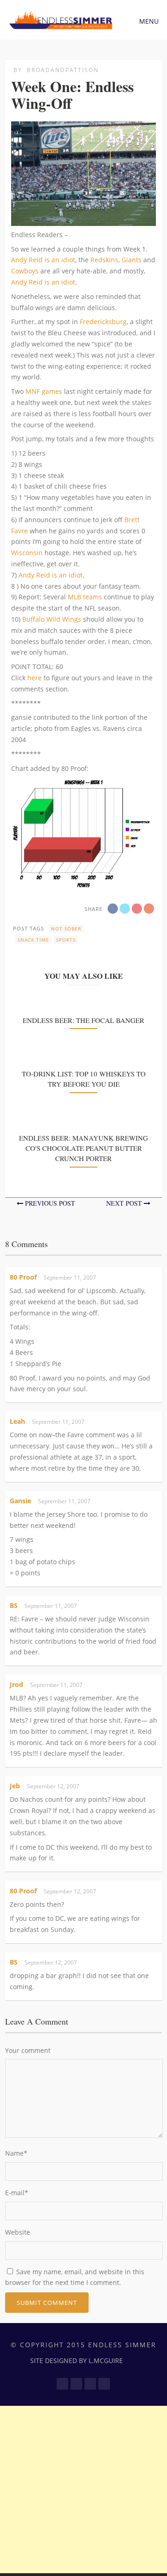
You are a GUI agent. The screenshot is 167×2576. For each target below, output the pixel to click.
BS (14, 1605)
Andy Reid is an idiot (43, 260)
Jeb (15, 1786)
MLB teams (85, 597)
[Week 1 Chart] (83, 883)
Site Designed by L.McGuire (77, 2360)
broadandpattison (63, 70)
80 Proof (23, 1277)
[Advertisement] (83, 2490)
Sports (66, 940)
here (35, 678)
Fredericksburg (103, 322)
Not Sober (66, 929)
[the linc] (83, 220)
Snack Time (33, 940)
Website (18, 2232)
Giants (132, 260)
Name (16, 2153)
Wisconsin (27, 553)
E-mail (17, 2193)
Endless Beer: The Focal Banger (83, 1020)
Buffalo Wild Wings (52, 619)
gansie (20, 1501)
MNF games (44, 391)
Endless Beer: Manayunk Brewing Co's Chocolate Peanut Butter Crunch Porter (83, 1148)
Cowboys (25, 271)
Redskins (104, 260)
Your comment (28, 2050)
